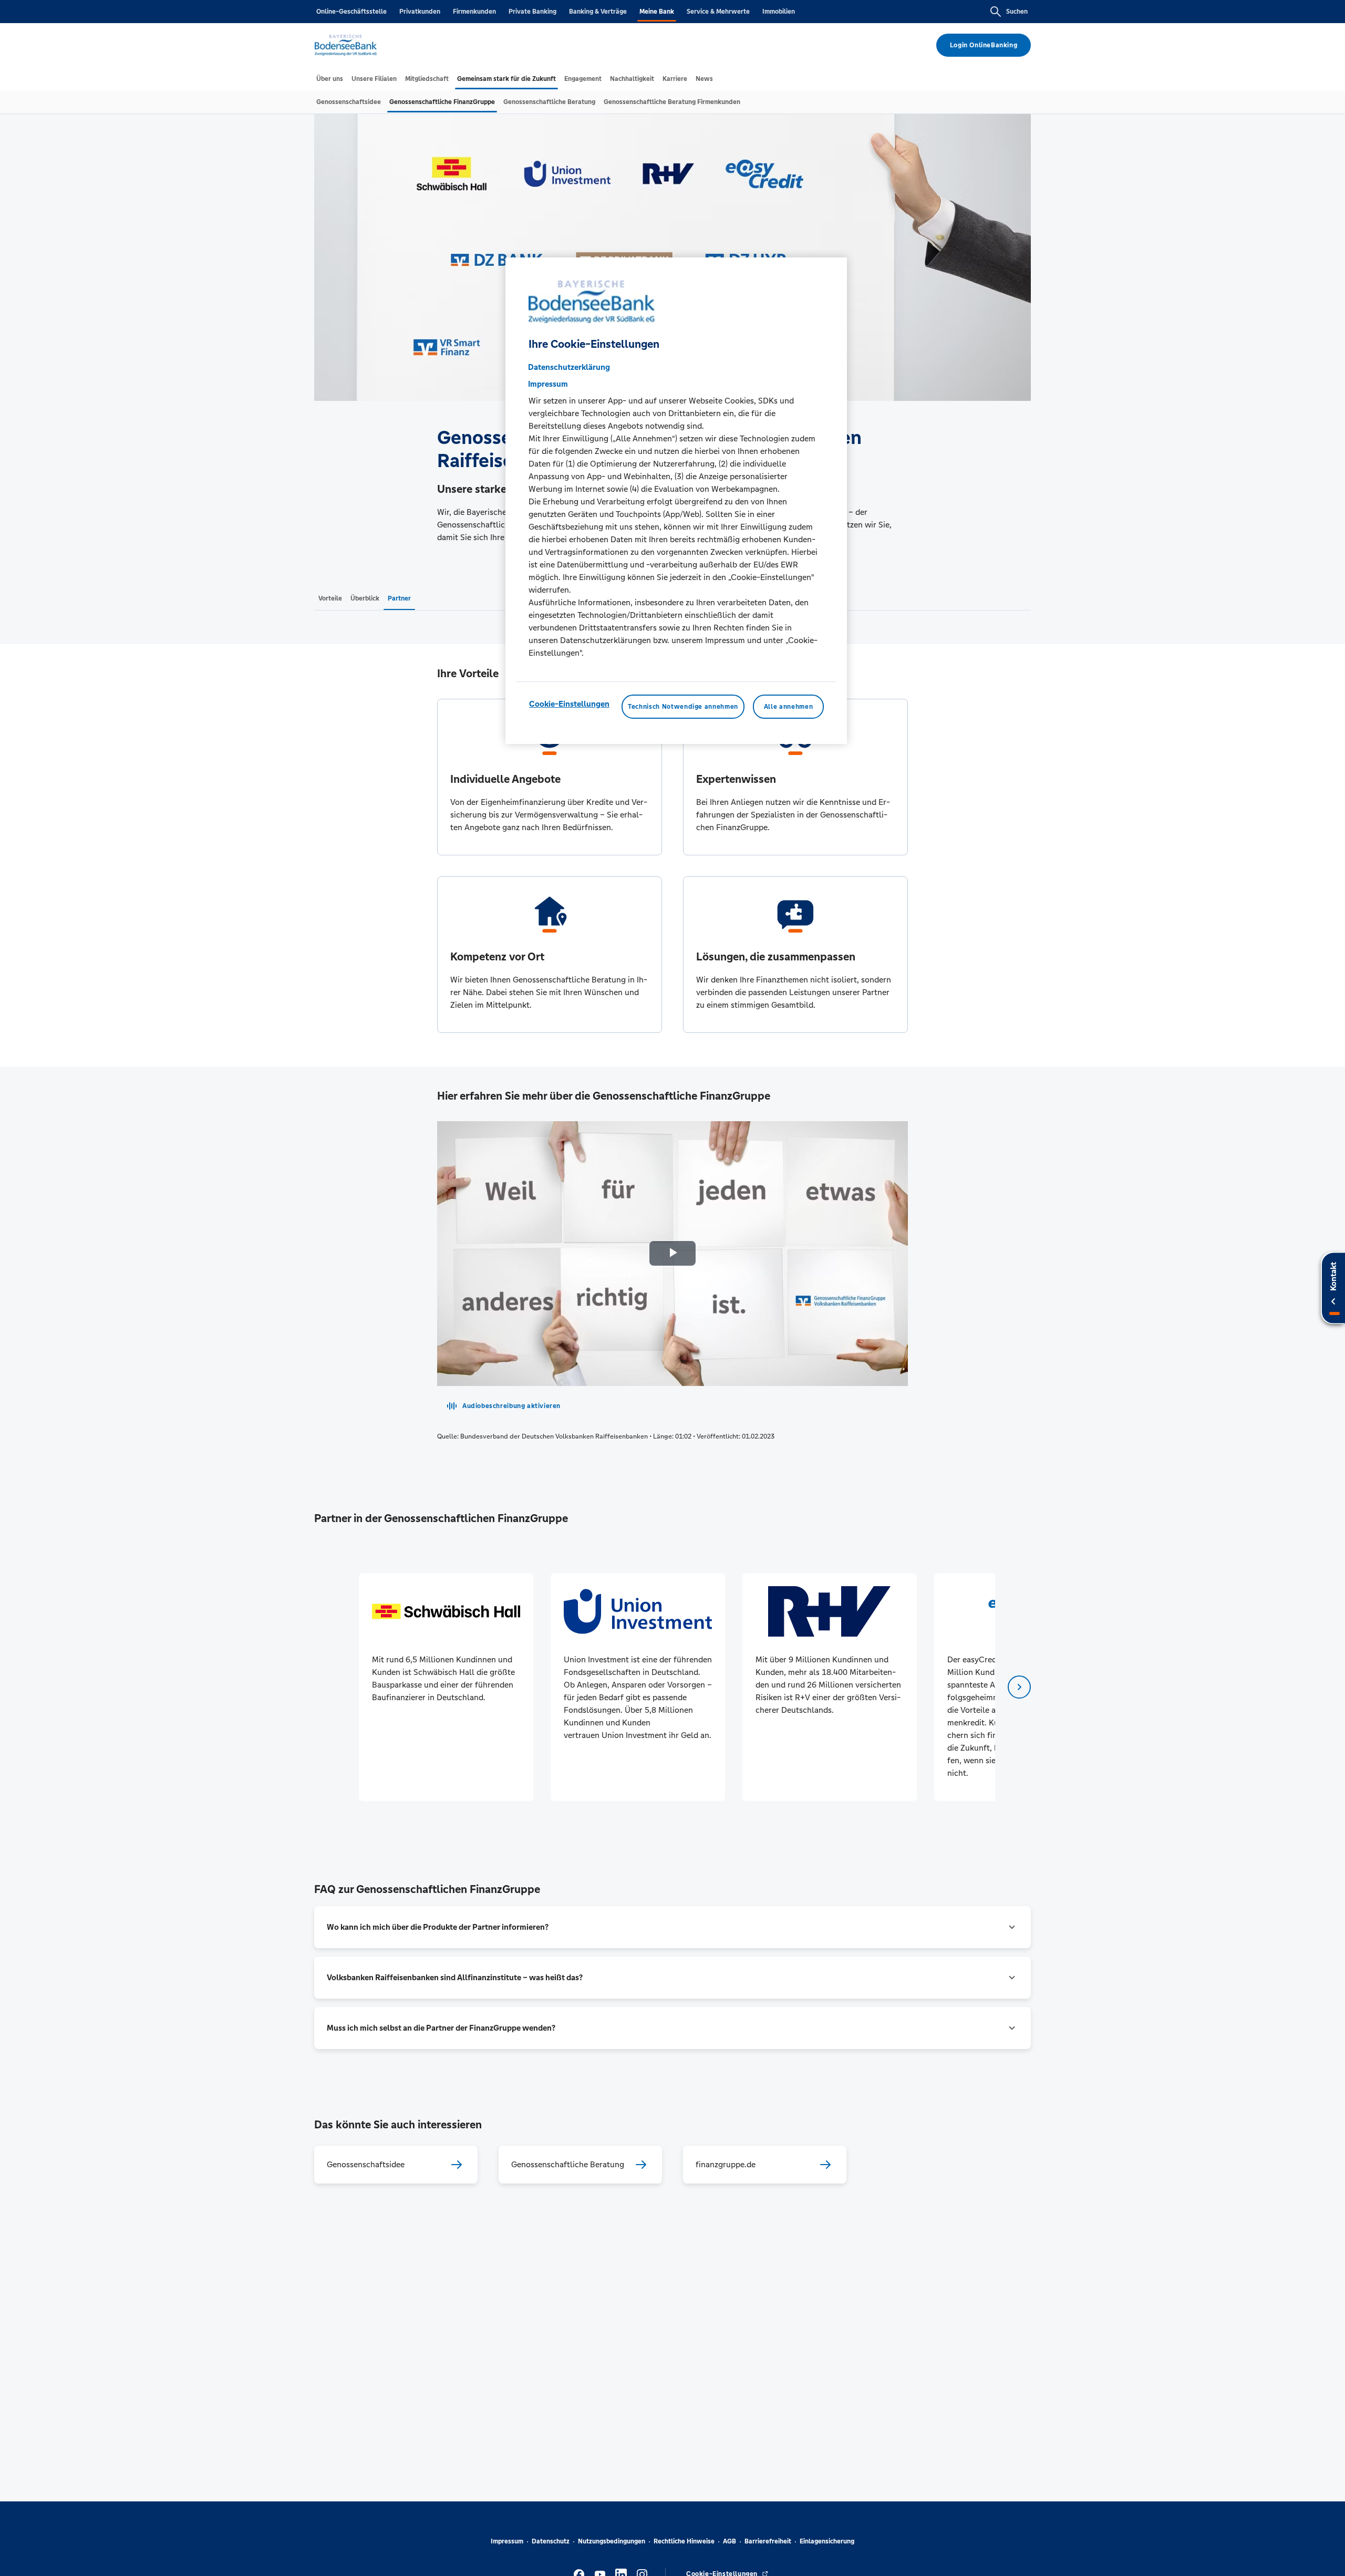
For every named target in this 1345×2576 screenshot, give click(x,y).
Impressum (507, 2541)
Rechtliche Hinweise (684, 2541)
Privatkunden (420, 12)
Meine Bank (657, 12)
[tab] (330, 79)
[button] (672, 1927)
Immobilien (779, 12)
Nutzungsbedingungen (612, 2541)
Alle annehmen (788, 707)
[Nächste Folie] (1019, 1687)
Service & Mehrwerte (718, 12)
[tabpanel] (446, 1687)
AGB (730, 2541)
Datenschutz (551, 2541)
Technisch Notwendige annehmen (683, 707)
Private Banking (532, 12)
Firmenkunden (474, 12)
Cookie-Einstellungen (569, 704)
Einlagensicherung (827, 2541)
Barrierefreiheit (768, 2541)
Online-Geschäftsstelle (351, 12)
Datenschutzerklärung (569, 367)
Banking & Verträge (598, 12)
